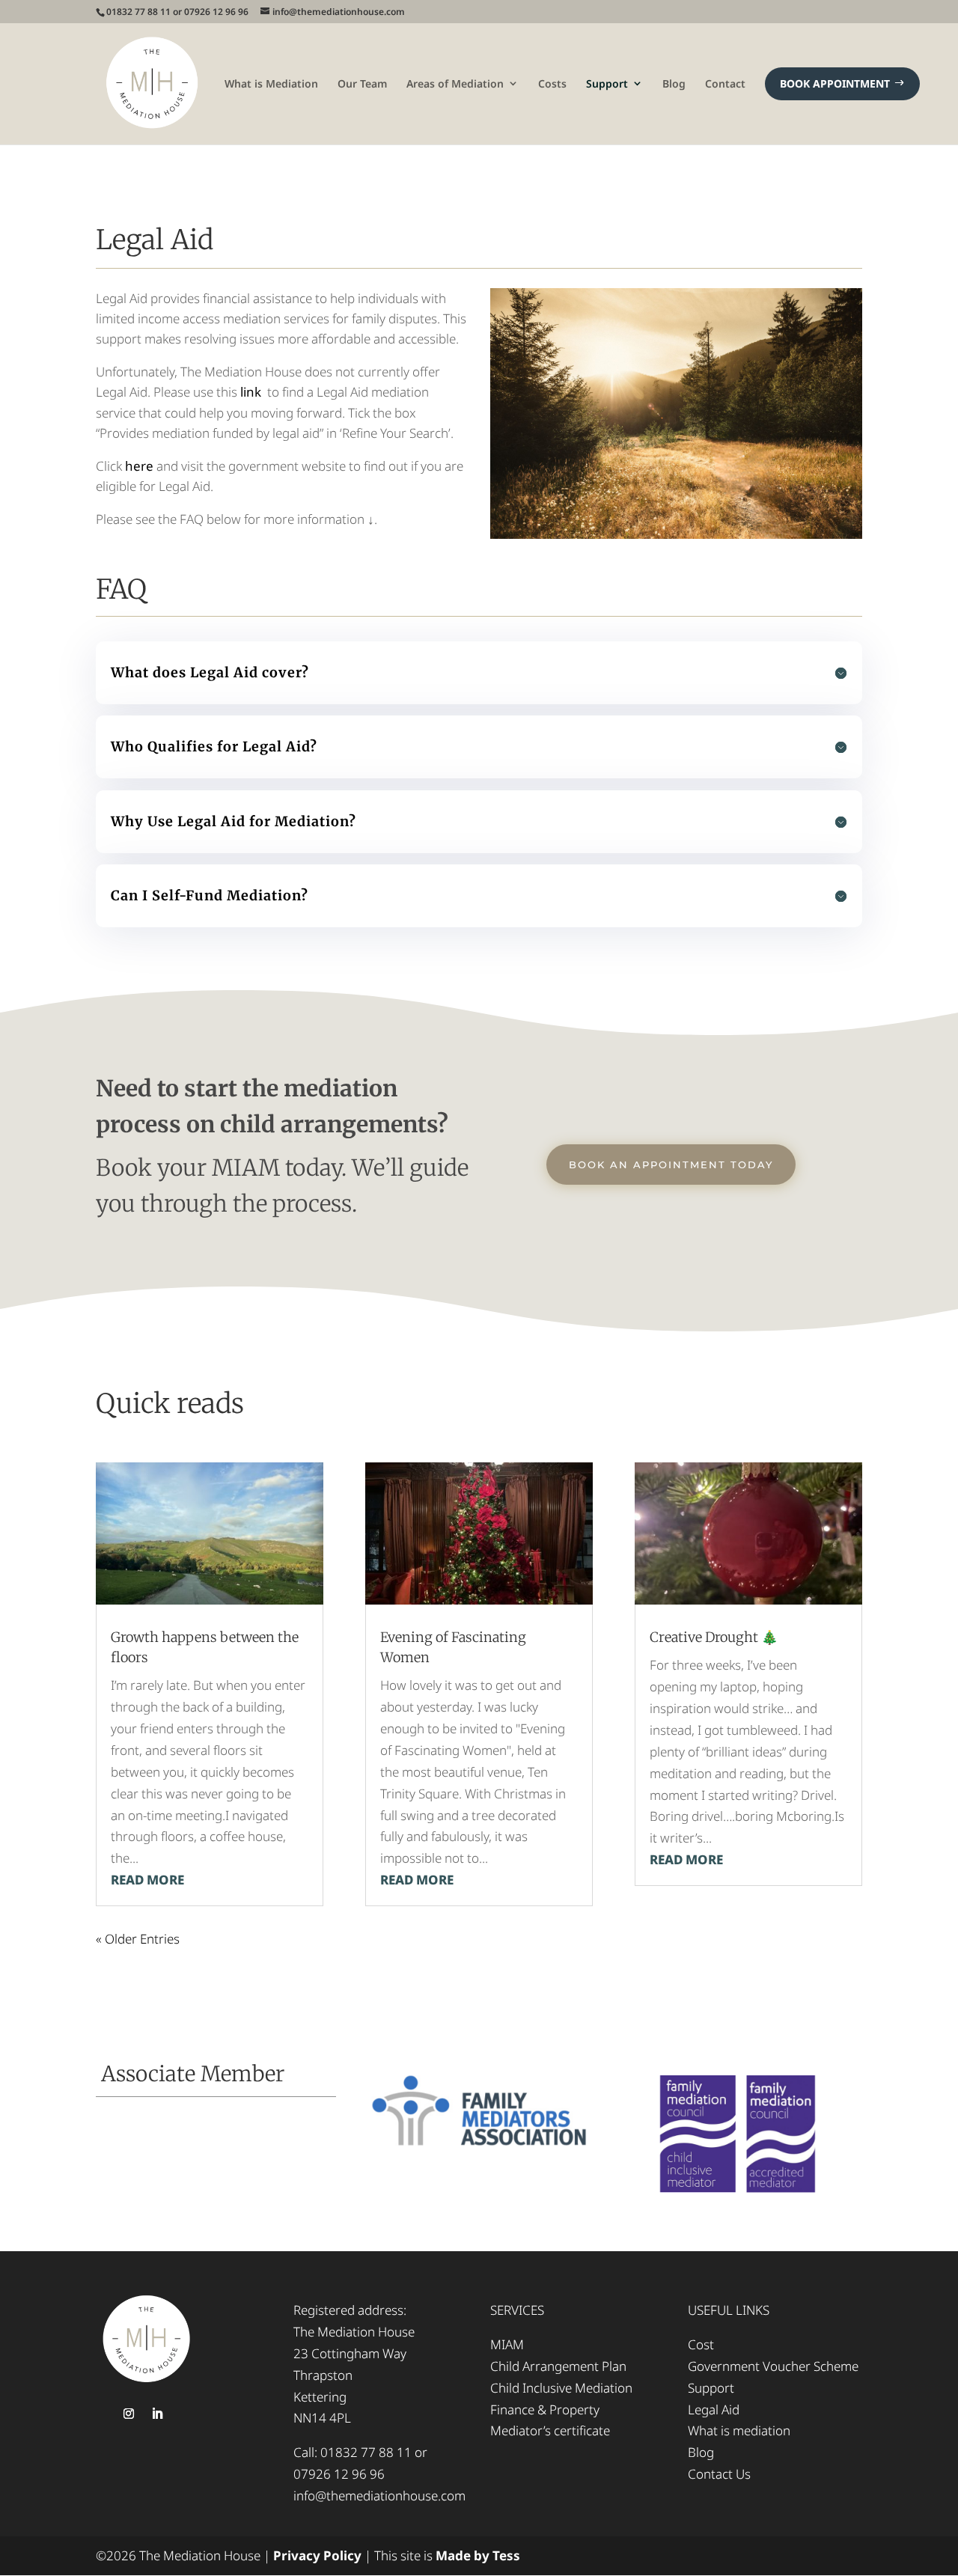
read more (147, 1880)
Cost (701, 2344)
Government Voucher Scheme (773, 2366)
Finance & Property (545, 2409)
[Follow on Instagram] (129, 2414)
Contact (725, 83)
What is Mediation (271, 83)
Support (607, 83)
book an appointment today (671, 1165)
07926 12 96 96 (339, 2474)
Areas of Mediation (455, 83)
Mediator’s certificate (550, 2430)
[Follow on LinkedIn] (157, 2414)
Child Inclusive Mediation (561, 2388)
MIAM (507, 2344)
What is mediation (739, 2430)
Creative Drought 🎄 (714, 1637)
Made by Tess (478, 2555)
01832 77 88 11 (366, 2452)
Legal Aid (714, 2409)
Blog (674, 83)
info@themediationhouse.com (379, 2496)
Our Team (362, 83)
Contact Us (719, 2474)
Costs (552, 83)
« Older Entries (138, 1939)
